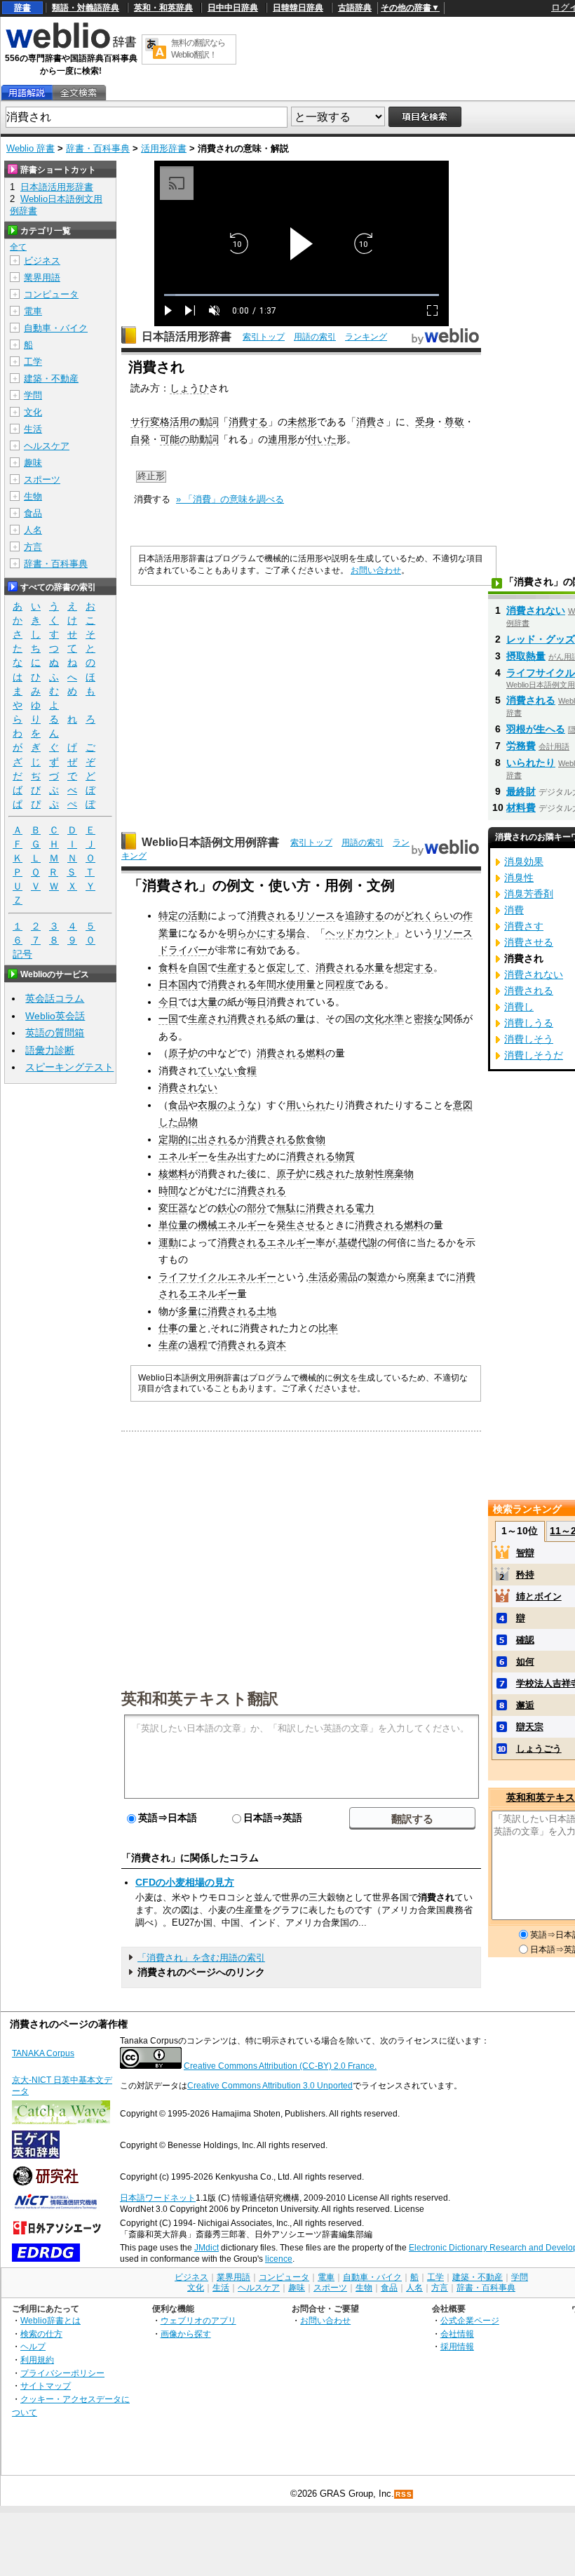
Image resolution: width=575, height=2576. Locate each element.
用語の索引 (315, 337)
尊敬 (454, 422)
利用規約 (37, 2360)
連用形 (283, 439)
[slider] (302, 295)
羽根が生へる (536, 729)
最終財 (521, 791)
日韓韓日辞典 (298, 8)
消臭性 (519, 878)
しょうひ (189, 388)
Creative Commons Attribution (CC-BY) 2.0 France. (280, 2066)
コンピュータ (51, 294)
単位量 (173, 1225)
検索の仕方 (41, 2334)
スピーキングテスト (69, 1067)
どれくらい (428, 915)
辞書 (22, 8)
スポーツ (42, 479)
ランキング (366, 337)
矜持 (525, 1575)
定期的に (178, 1139)
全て (18, 247)
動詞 (209, 422)
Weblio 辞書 (31, 148)
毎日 (257, 1002)
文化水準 (384, 1019)
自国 (198, 967)
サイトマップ (46, 2386)
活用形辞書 (164, 148)
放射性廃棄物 (384, 1174)
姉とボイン (539, 1596)
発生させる (301, 1225)
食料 (168, 967)
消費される (271, 915)
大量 (208, 1002)
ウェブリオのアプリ (198, 2320)
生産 (168, 1345)
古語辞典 (355, 8)
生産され (208, 1019)
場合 (296, 933)
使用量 (301, 984)
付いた (322, 439)
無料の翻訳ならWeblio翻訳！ (198, 49)
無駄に (291, 1208)
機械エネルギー (232, 1225)
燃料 (316, 1053)
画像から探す (186, 2334)
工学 (33, 362)
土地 (266, 1311)
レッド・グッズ (541, 639)
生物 (33, 496)
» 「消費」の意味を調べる (230, 499)
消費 (366, 422)
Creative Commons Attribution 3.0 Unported (270, 2086)
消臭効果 (524, 861)
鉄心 (227, 1208)
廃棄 (417, 1277)
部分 (257, 1208)
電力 (365, 1208)
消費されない (188, 1087)
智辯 (525, 1553)
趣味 (33, 463)
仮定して (286, 967)
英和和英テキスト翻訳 (200, 1698)
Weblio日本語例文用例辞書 (210, 842)
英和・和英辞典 (163, 8)
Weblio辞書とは (50, 2320)
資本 (276, 1345)
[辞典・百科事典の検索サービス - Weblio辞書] (71, 46)
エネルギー (183, 1156)
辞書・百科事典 (98, 148)
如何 (525, 1662)
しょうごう (539, 1749)
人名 (33, 530)
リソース (316, 915)
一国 (168, 1019)
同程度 (340, 984)
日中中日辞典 (233, 8)
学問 (33, 395)
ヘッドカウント (360, 933)
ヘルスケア (47, 446)
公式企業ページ (470, 2320)
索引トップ (264, 337)
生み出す (237, 1156)
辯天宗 (530, 1727)
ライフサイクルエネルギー (217, 1277)
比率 (328, 1328)
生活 (33, 429)
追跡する (365, 915)
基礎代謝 (358, 1242)
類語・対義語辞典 (86, 8)
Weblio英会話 (55, 1016)
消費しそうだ (534, 1055)
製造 (377, 1277)
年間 (266, 984)
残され (330, 1174)
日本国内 (178, 984)
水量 (374, 967)
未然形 (302, 422)
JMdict (207, 2248)
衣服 (208, 1105)
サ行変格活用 (160, 422)
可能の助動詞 (189, 439)
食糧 (247, 1071)
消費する (248, 422)
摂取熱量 (526, 656)
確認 (525, 1640)
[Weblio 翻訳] (156, 49)
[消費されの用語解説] (27, 93)
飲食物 (311, 1139)
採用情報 (457, 2346)
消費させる (529, 942)
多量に (193, 1311)
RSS (404, 2494)
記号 (22, 954)
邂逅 (525, 1705)
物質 (345, 1156)
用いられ (306, 1105)
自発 (140, 439)
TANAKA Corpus (43, 2053)
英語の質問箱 (55, 1033)
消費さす (524, 926)
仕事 (168, 1328)
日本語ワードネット (158, 2198)
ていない (217, 1071)
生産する (237, 967)
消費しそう (529, 1039)
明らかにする (257, 933)
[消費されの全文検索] (79, 93)
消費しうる (529, 1023)
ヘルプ (33, 2346)
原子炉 (183, 1053)
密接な (428, 1019)
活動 (198, 915)
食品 (178, 1105)
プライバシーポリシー (62, 2373)
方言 (33, 547)
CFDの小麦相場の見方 (185, 1882)
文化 (33, 412)
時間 (168, 1190)
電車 (33, 311)
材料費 (521, 807)
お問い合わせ (376, 570)
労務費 (521, 746)
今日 (168, 1002)
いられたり (531, 763)
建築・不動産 (51, 378)
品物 (188, 1122)
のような (237, 1105)
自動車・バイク (56, 328)
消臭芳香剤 (529, 894)
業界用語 (42, 277)
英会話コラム (55, 998)
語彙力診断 (50, 1050)
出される (217, 1139)
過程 (198, 1345)
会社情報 (457, 2334)
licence (279, 2259)
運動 (168, 1242)
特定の (173, 915)
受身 (425, 422)
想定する (414, 967)
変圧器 (173, 1208)
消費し (519, 1007)
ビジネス (42, 261)
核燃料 (173, 1174)
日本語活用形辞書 (187, 336)
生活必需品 (333, 1277)
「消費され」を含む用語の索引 (201, 1958)
